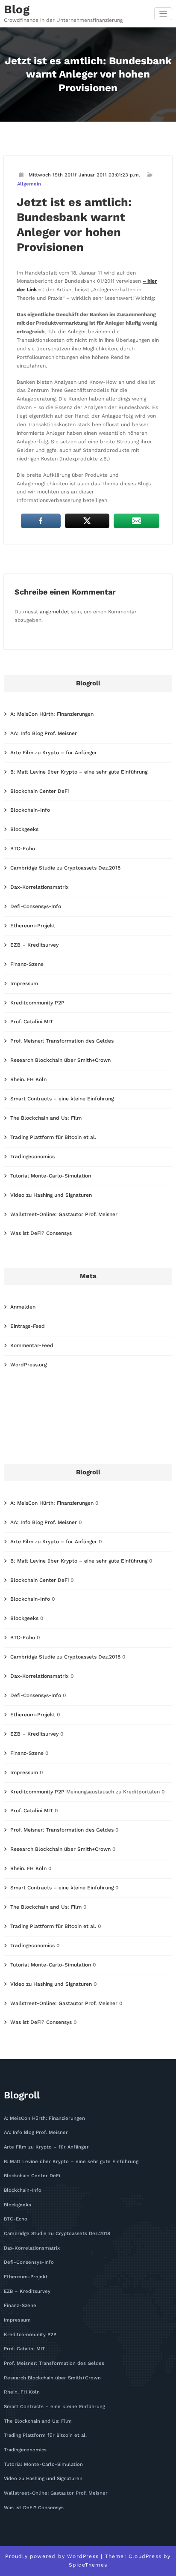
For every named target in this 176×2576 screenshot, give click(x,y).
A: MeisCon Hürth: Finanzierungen (52, 714)
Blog (17, 9)
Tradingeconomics (32, 1157)
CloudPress (145, 2556)
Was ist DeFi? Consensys (41, 1233)
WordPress (83, 2556)
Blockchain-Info (30, 810)
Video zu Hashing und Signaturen (51, 1195)
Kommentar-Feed (32, 1345)
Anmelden (23, 1307)
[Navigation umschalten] (163, 14)
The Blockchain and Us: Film (46, 1118)
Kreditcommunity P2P (37, 1003)
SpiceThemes (88, 2565)
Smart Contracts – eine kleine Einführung (62, 1099)
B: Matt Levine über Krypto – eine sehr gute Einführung (79, 772)
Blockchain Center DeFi (40, 791)
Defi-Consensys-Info (36, 906)
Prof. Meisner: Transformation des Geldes (62, 1041)
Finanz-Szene (27, 964)
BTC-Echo (23, 849)
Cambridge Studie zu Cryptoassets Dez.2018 (65, 868)
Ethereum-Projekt (33, 926)
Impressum (24, 983)
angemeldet (54, 612)
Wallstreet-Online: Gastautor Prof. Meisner (64, 1214)
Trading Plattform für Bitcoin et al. (53, 1137)
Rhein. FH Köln (28, 1079)
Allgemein (29, 184)
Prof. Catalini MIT (32, 1022)
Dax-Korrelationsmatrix (40, 887)
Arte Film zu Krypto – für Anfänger (54, 753)
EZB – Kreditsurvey (34, 945)
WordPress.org (28, 1365)
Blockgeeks (24, 829)
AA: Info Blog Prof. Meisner (44, 733)
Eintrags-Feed (28, 1326)
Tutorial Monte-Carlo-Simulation (51, 1176)
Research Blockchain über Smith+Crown (60, 1060)
